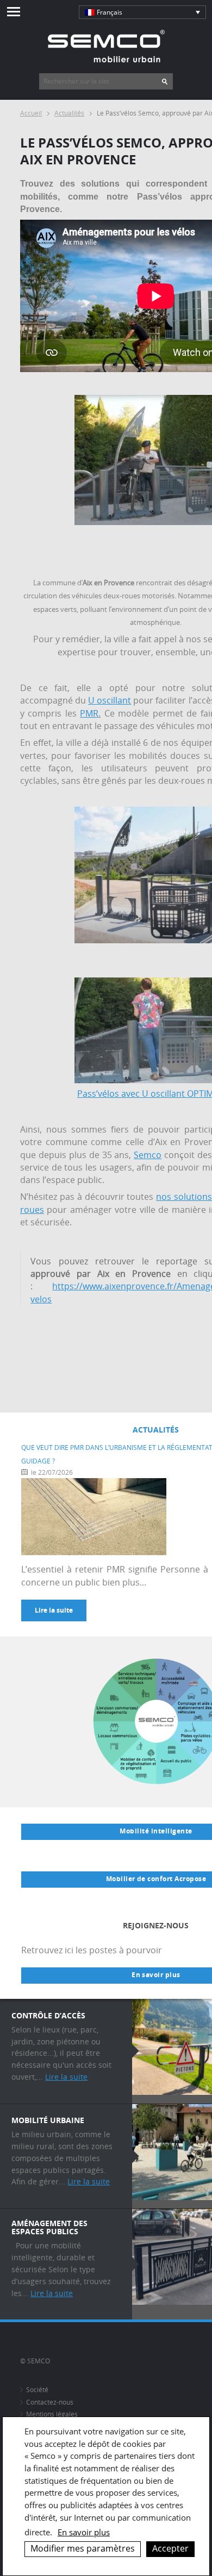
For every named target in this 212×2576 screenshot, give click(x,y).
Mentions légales (52, 2414)
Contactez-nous (50, 2402)
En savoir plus (84, 2532)
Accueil (31, 113)
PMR (89, 714)
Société (37, 2390)
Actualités (69, 113)
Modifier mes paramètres (83, 2548)
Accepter (170, 2548)
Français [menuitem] (110, 12)
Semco (148, 1155)
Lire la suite (54, 1610)
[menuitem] (142, 12)
